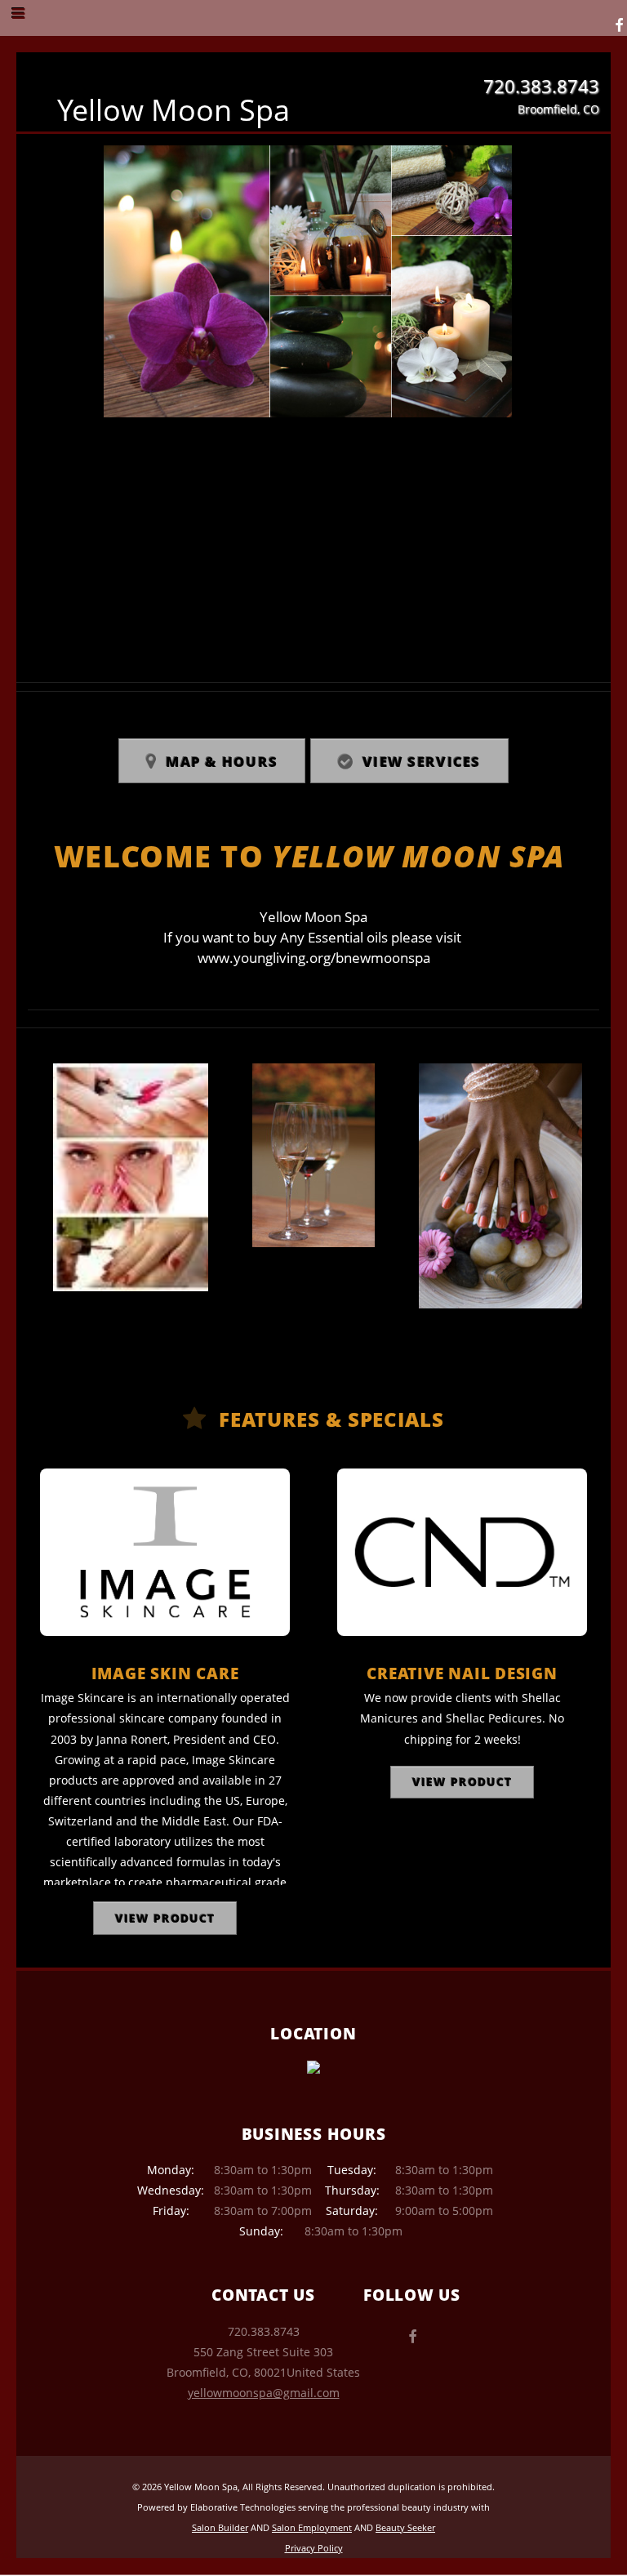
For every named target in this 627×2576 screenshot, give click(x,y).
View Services (422, 762)
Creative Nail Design (462, 1673)
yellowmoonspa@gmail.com (264, 2393)
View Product (165, 1918)
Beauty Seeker (405, 2527)
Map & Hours (222, 762)
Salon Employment (312, 2527)
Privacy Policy (314, 2548)
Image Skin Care (165, 1673)
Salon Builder (220, 2527)
